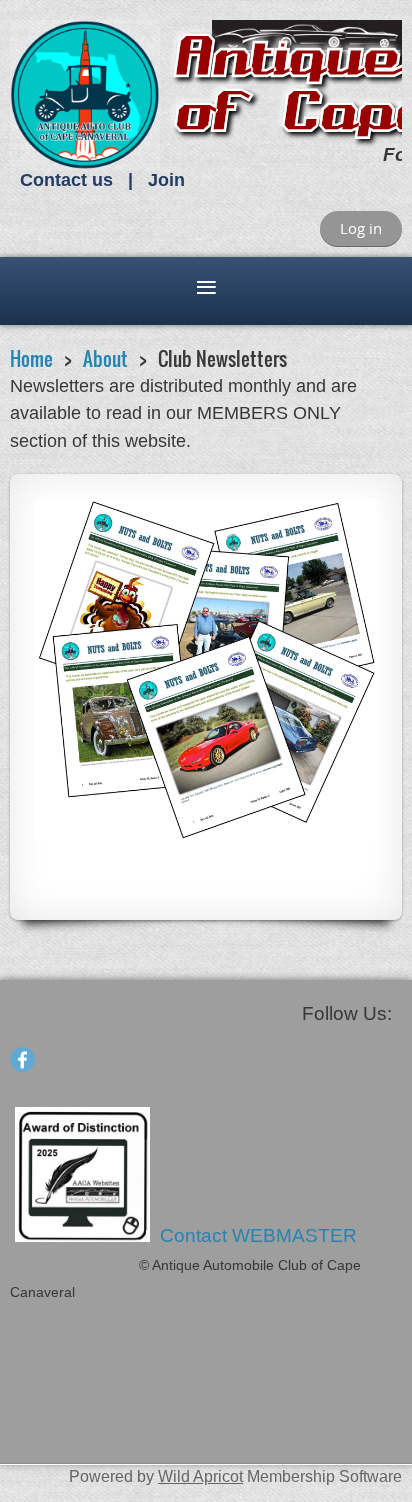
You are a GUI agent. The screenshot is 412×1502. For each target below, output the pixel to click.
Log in (361, 228)
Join (166, 180)
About (105, 358)
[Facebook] (22, 1059)
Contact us (66, 180)
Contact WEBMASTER (261, 1235)
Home (31, 358)
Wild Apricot (200, 1476)
